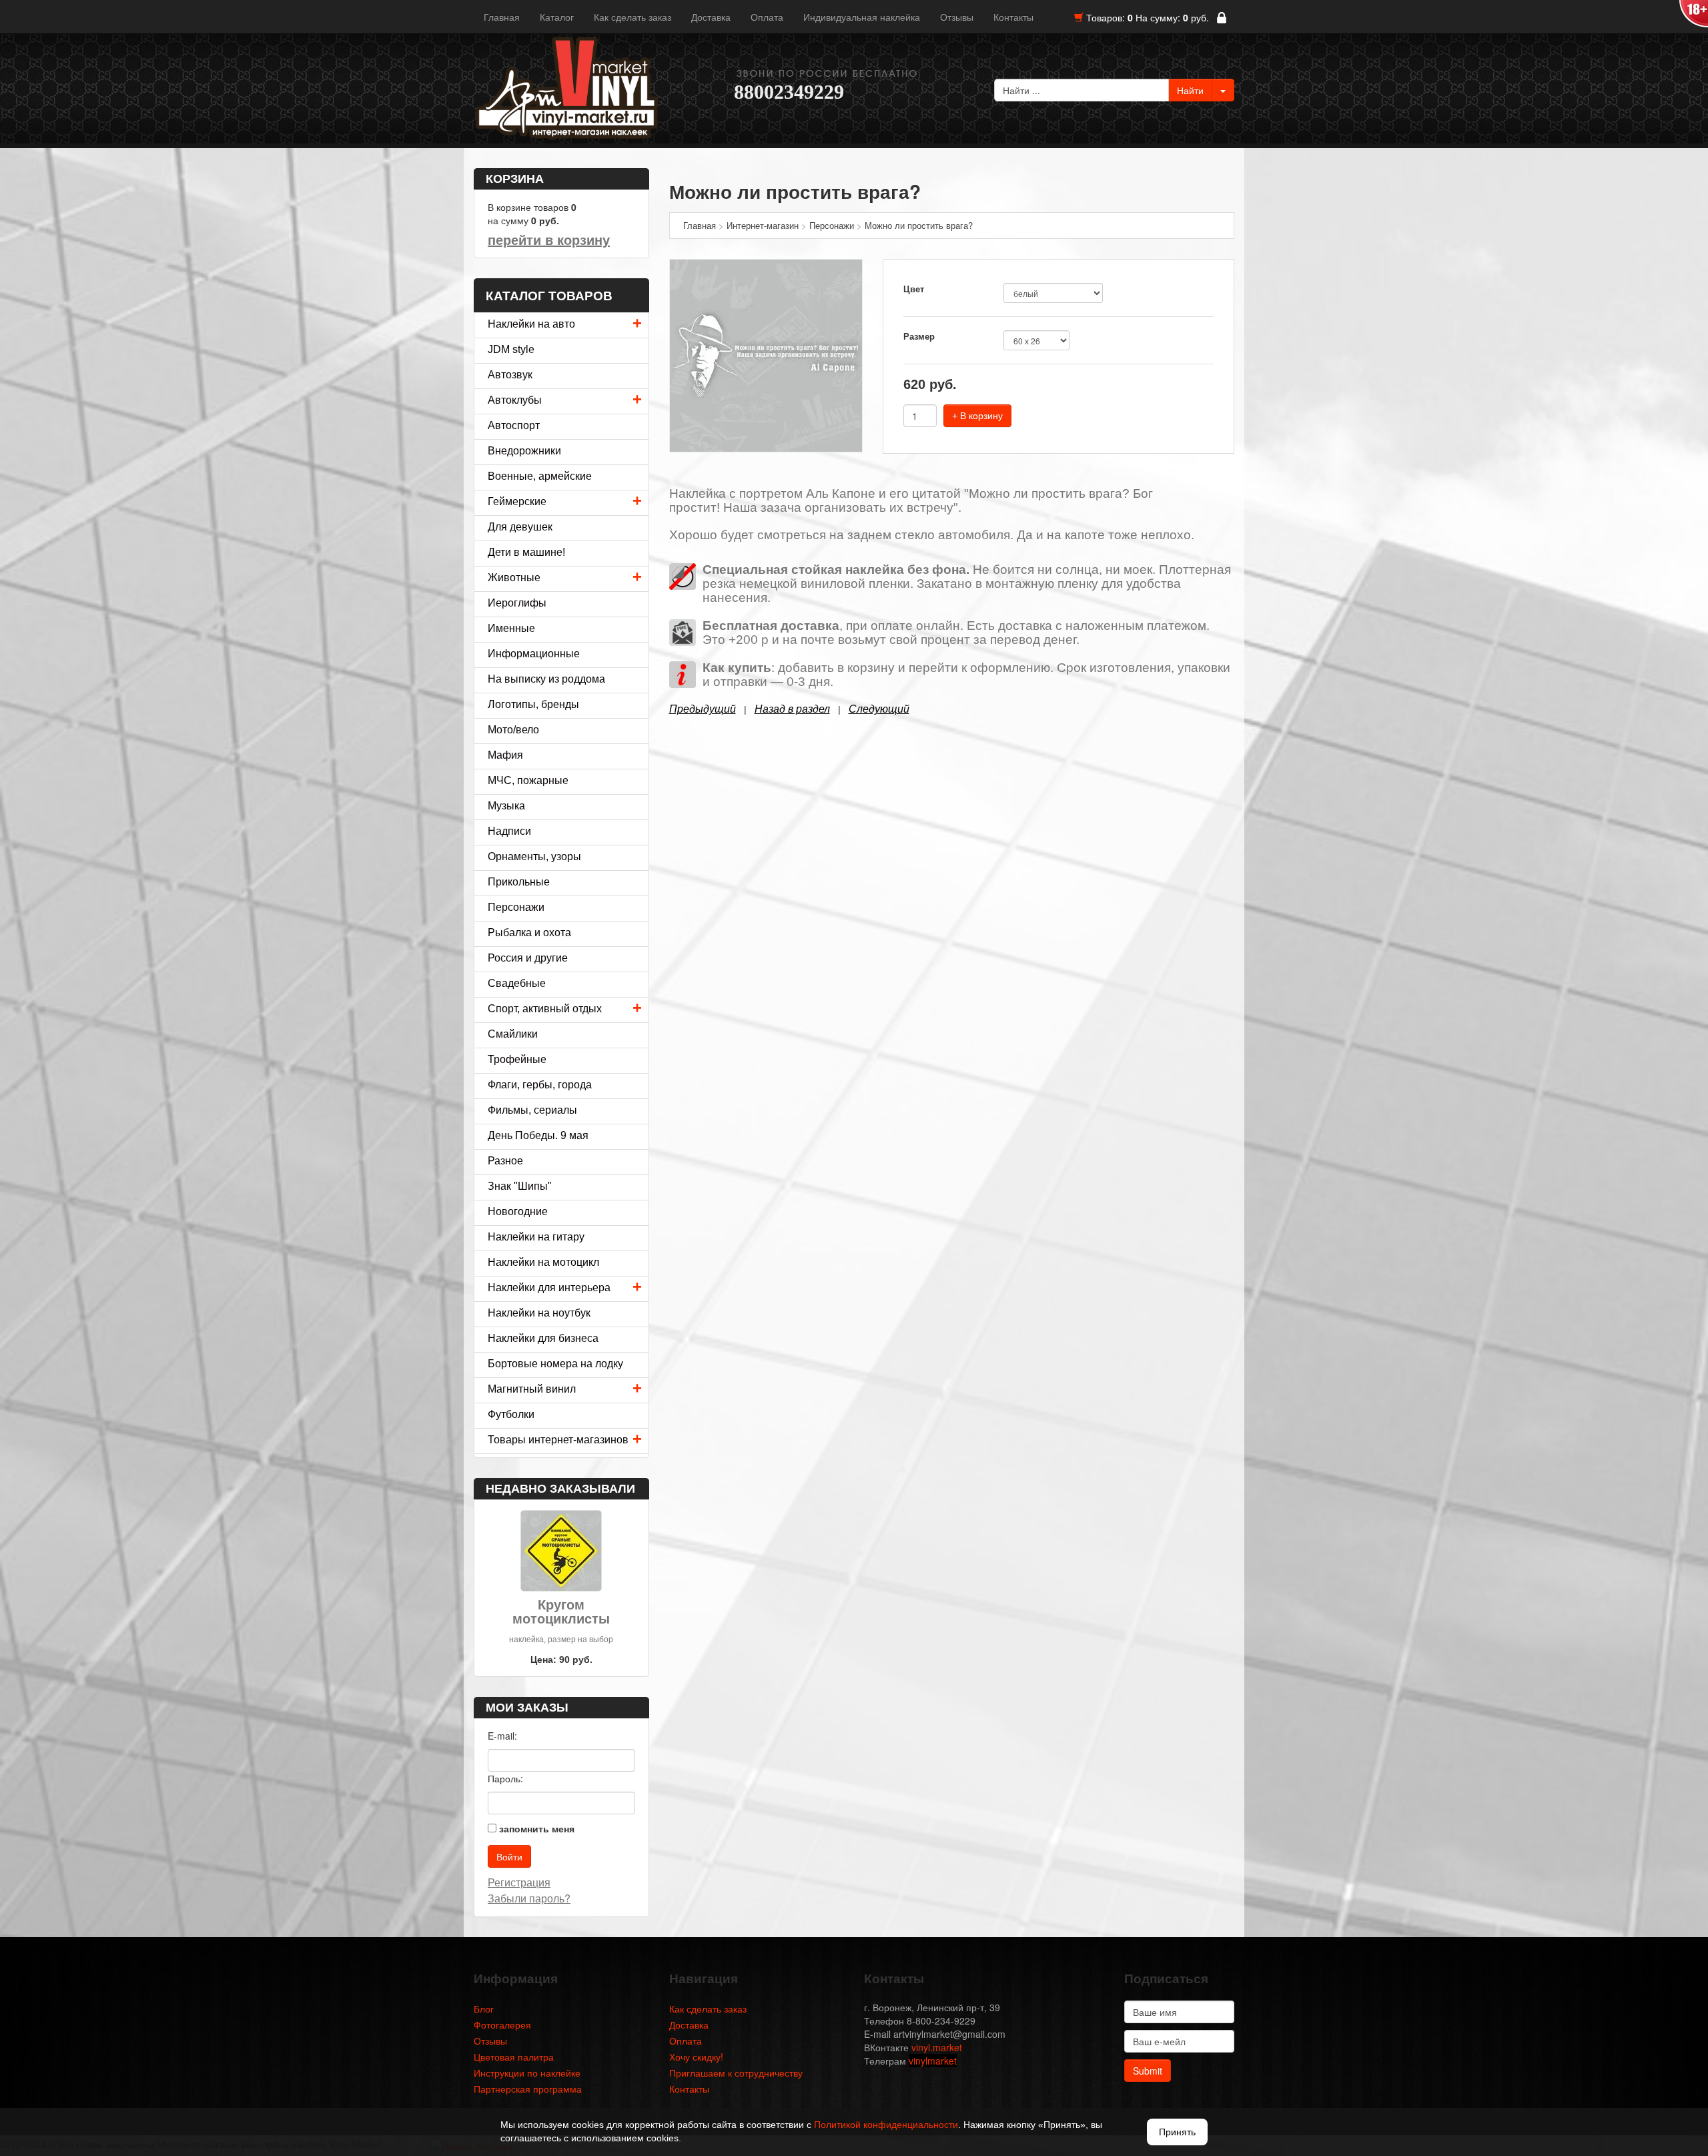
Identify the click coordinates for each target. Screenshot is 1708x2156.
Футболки (511, 1414)
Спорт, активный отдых (545, 1009)
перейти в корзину (549, 240)
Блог (484, 2009)
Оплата (767, 17)
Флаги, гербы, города (540, 1085)
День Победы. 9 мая (538, 1135)
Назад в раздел (792, 709)
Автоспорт (514, 425)
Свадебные (517, 983)
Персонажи (516, 907)
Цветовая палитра (514, 2057)
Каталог (557, 17)
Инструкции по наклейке (527, 2073)
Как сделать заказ (632, 17)
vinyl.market (937, 2047)
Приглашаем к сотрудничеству (736, 2073)
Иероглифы (517, 603)
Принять (1177, 2132)
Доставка (711, 17)
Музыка (506, 806)
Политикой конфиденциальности (886, 2125)
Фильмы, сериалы (532, 1110)
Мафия (505, 755)
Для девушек (520, 527)
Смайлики (513, 1034)
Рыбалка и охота (529, 933)
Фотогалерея (502, 2025)
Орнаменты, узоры (534, 856)
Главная (502, 17)
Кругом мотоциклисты (561, 1612)
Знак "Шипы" (520, 1186)
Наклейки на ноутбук (539, 1313)
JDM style (511, 349)
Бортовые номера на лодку (555, 1364)
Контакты (1013, 17)
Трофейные (517, 1059)
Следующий (879, 709)
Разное (505, 1161)
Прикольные (519, 882)
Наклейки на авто (531, 324)
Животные (514, 578)
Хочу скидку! (696, 2057)
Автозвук (510, 375)
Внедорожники (524, 451)
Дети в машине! (526, 552)
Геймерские (517, 501)
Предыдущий (703, 709)
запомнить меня (537, 1828)
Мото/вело (513, 730)
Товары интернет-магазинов (558, 1440)
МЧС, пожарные (528, 780)
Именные (511, 628)
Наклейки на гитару (536, 1237)
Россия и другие (528, 958)
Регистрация (519, 1882)
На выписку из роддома (546, 679)
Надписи (509, 831)
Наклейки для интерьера (549, 1288)
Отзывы (957, 17)
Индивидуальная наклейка (862, 17)
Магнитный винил (532, 1389)
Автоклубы (515, 400)
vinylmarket (933, 2061)
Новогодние (518, 1211)
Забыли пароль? (529, 1898)
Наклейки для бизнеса (543, 1338)
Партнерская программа (528, 2089)
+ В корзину (977, 416)
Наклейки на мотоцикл (543, 1262)
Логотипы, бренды (533, 704)
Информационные (534, 654)
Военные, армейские (540, 476)
